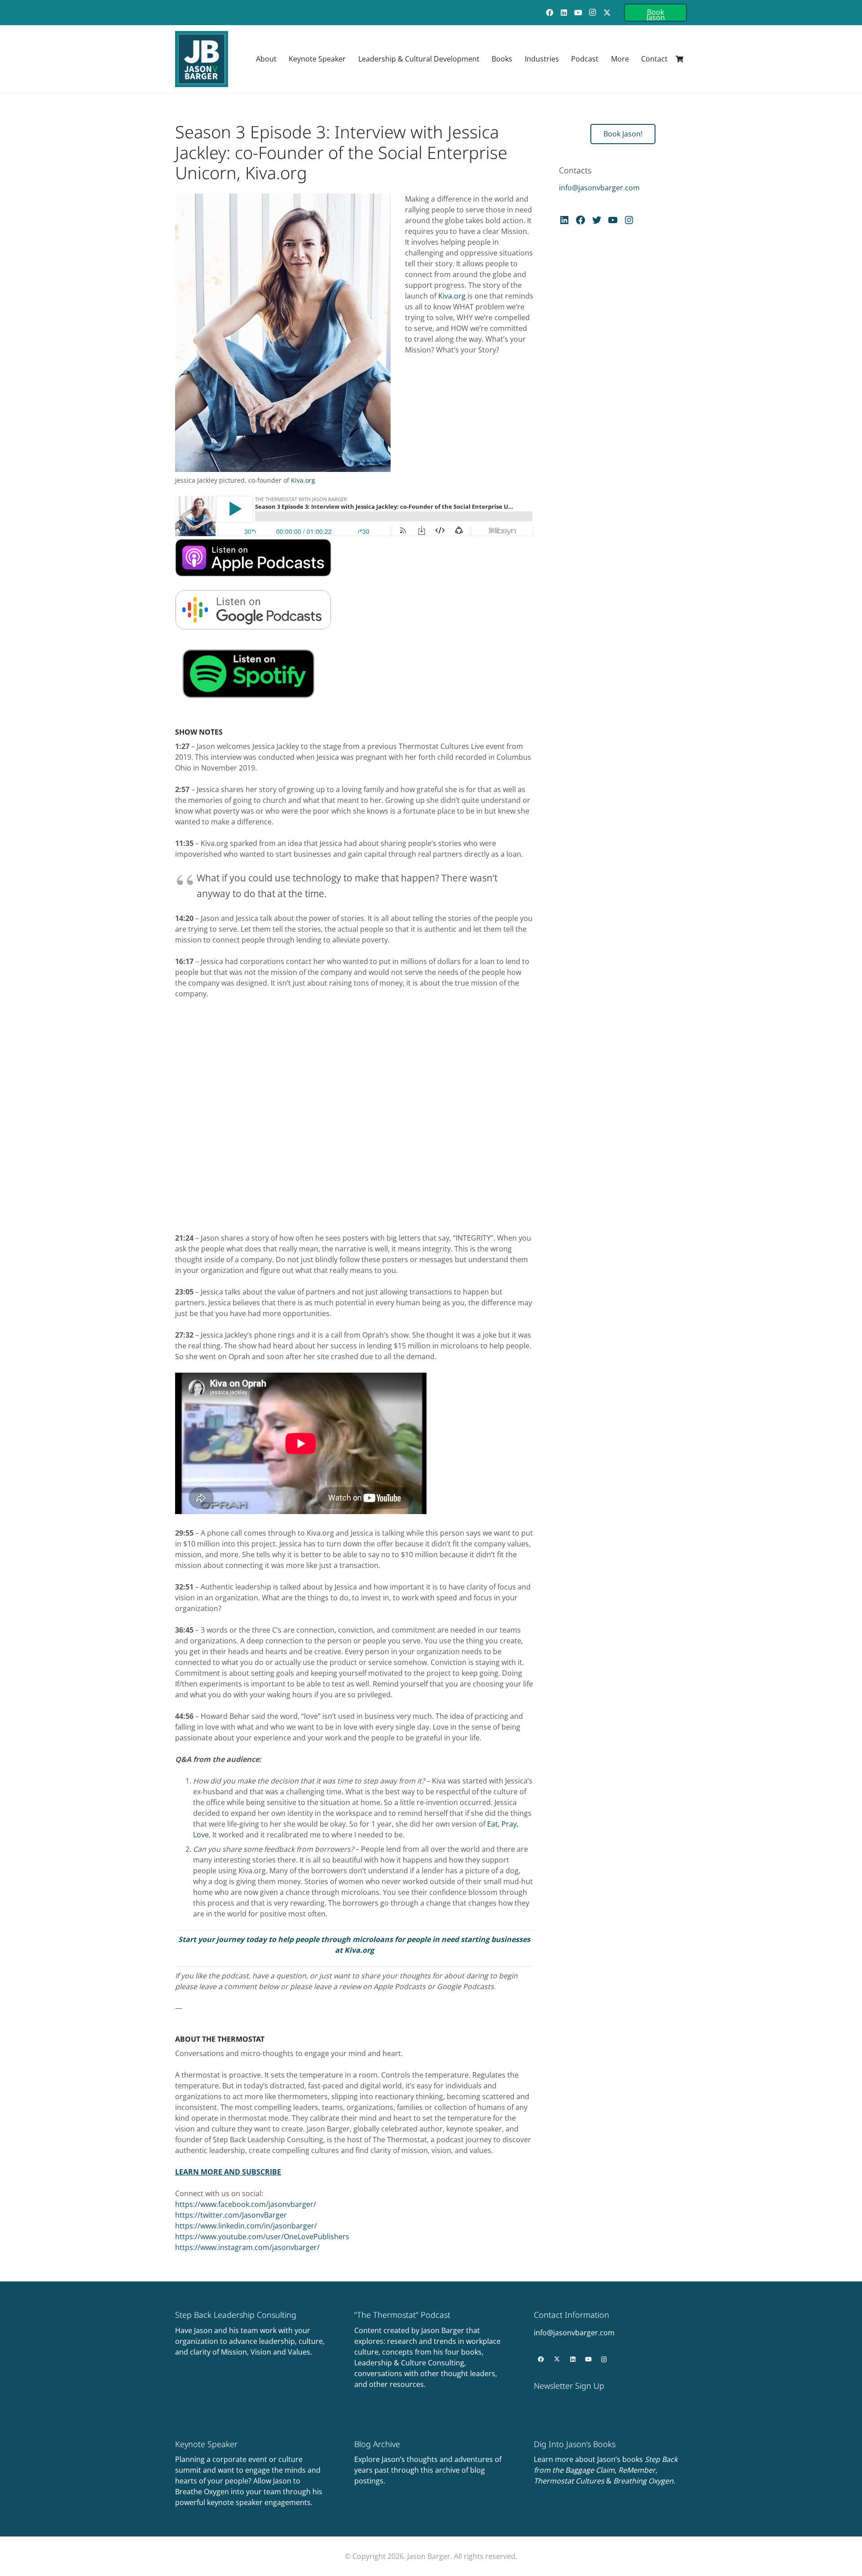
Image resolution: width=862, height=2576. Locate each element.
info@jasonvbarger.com (599, 188)
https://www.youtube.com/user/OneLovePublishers (262, 2237)
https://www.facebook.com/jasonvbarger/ (246, 2204)
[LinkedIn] (564, 13)
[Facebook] (550, 13)
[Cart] (679, 59)
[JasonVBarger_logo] (202, 59)
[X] (607, 13)
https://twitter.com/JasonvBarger (231, 2215)
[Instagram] (593, 13)
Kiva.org (303, 480)
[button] (350, 59)
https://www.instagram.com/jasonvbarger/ (247, 2247)
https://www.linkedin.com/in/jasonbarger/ (246, 2226)
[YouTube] (578, 13)
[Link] (252, 2360)
